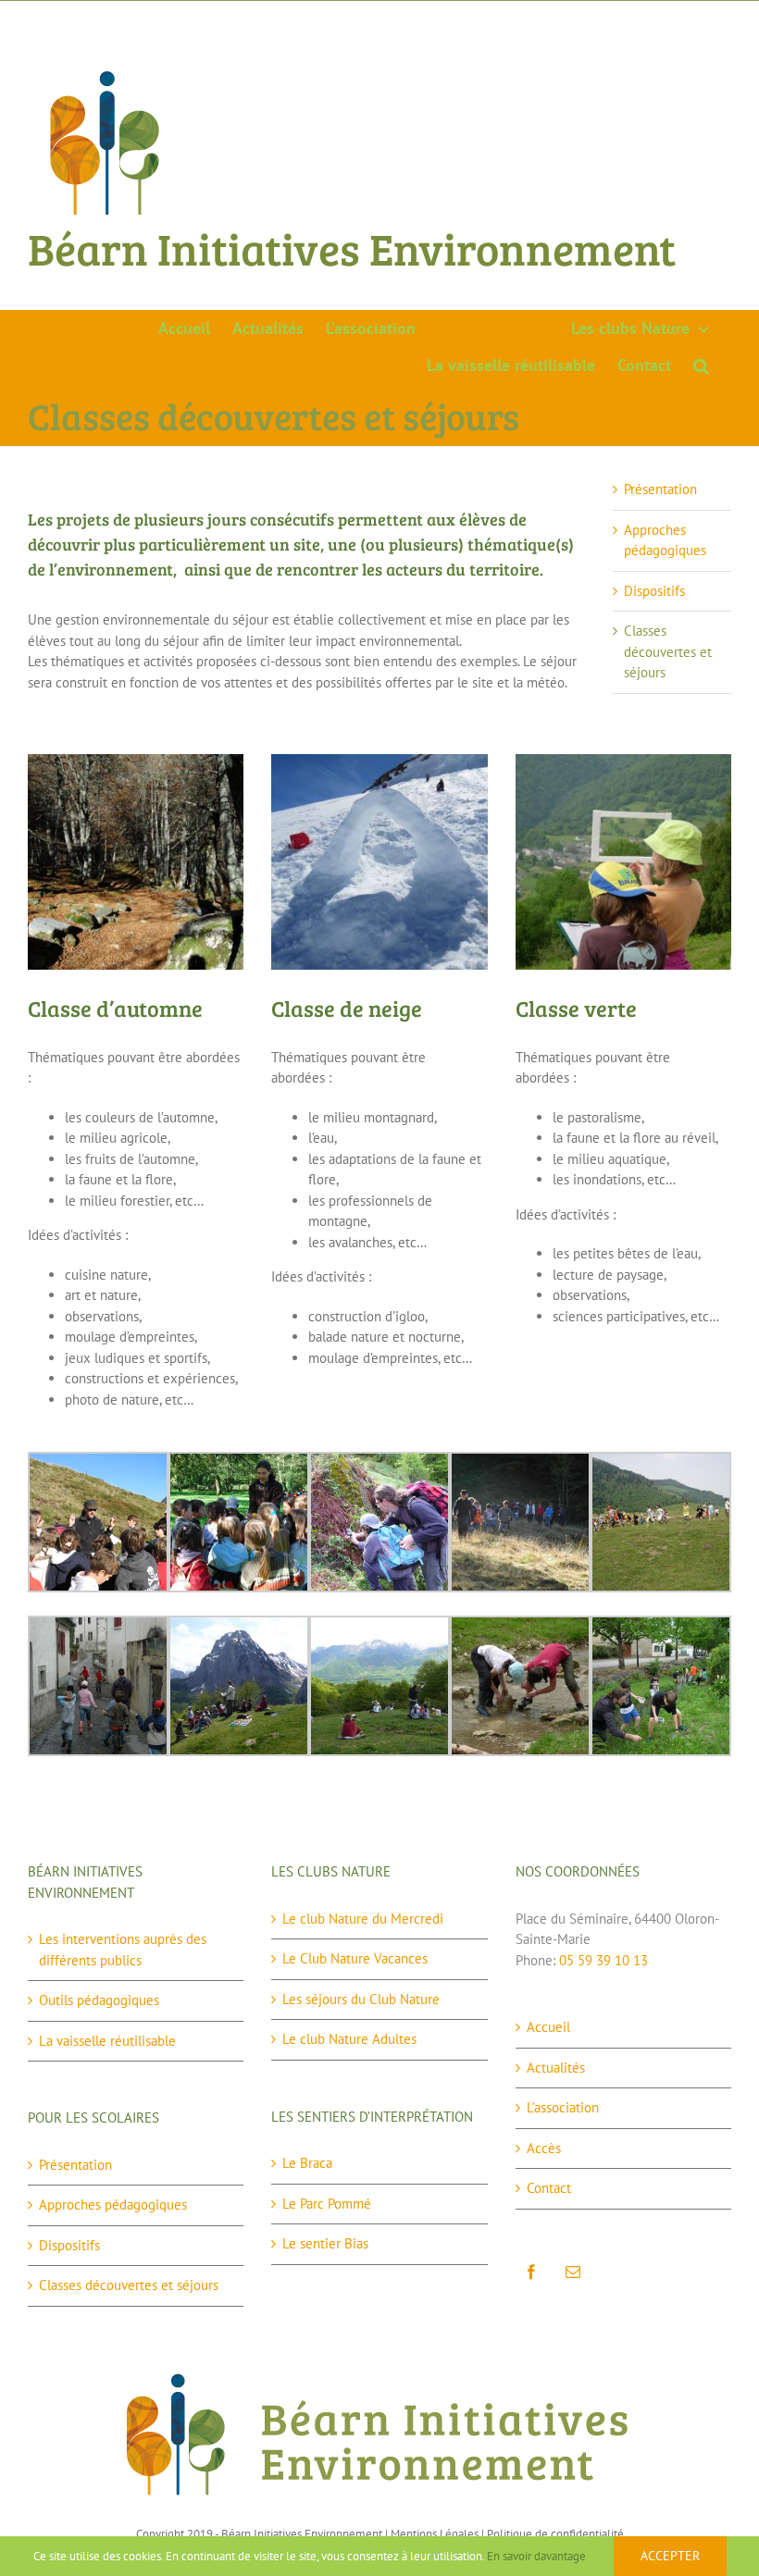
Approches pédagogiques (113, 2204)
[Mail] (573, 2272)
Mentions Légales (435, 2534)
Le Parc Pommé (327, 2204)
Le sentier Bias (325, 2243)
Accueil (548, 2027)
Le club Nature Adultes (349, 2039)
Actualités (556, 2068)
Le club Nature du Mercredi (363, 1919)
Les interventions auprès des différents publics (123, 1950)
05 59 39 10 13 (603, 1960)
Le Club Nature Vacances (355, 1958)
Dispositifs (654, 591)
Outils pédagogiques (99, 2000)
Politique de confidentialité (555, 2534)
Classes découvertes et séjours (668, 651)
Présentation (660, 489)
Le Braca (307, 2163)
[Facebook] (531, 2272)
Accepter (670, 2556)
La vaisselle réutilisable (107, 2041)
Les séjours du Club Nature (361, 1999)
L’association (563, 2107)
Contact (549, 2188)
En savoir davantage (536, 2556)
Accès (544, 2148)
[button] (701, 365)
